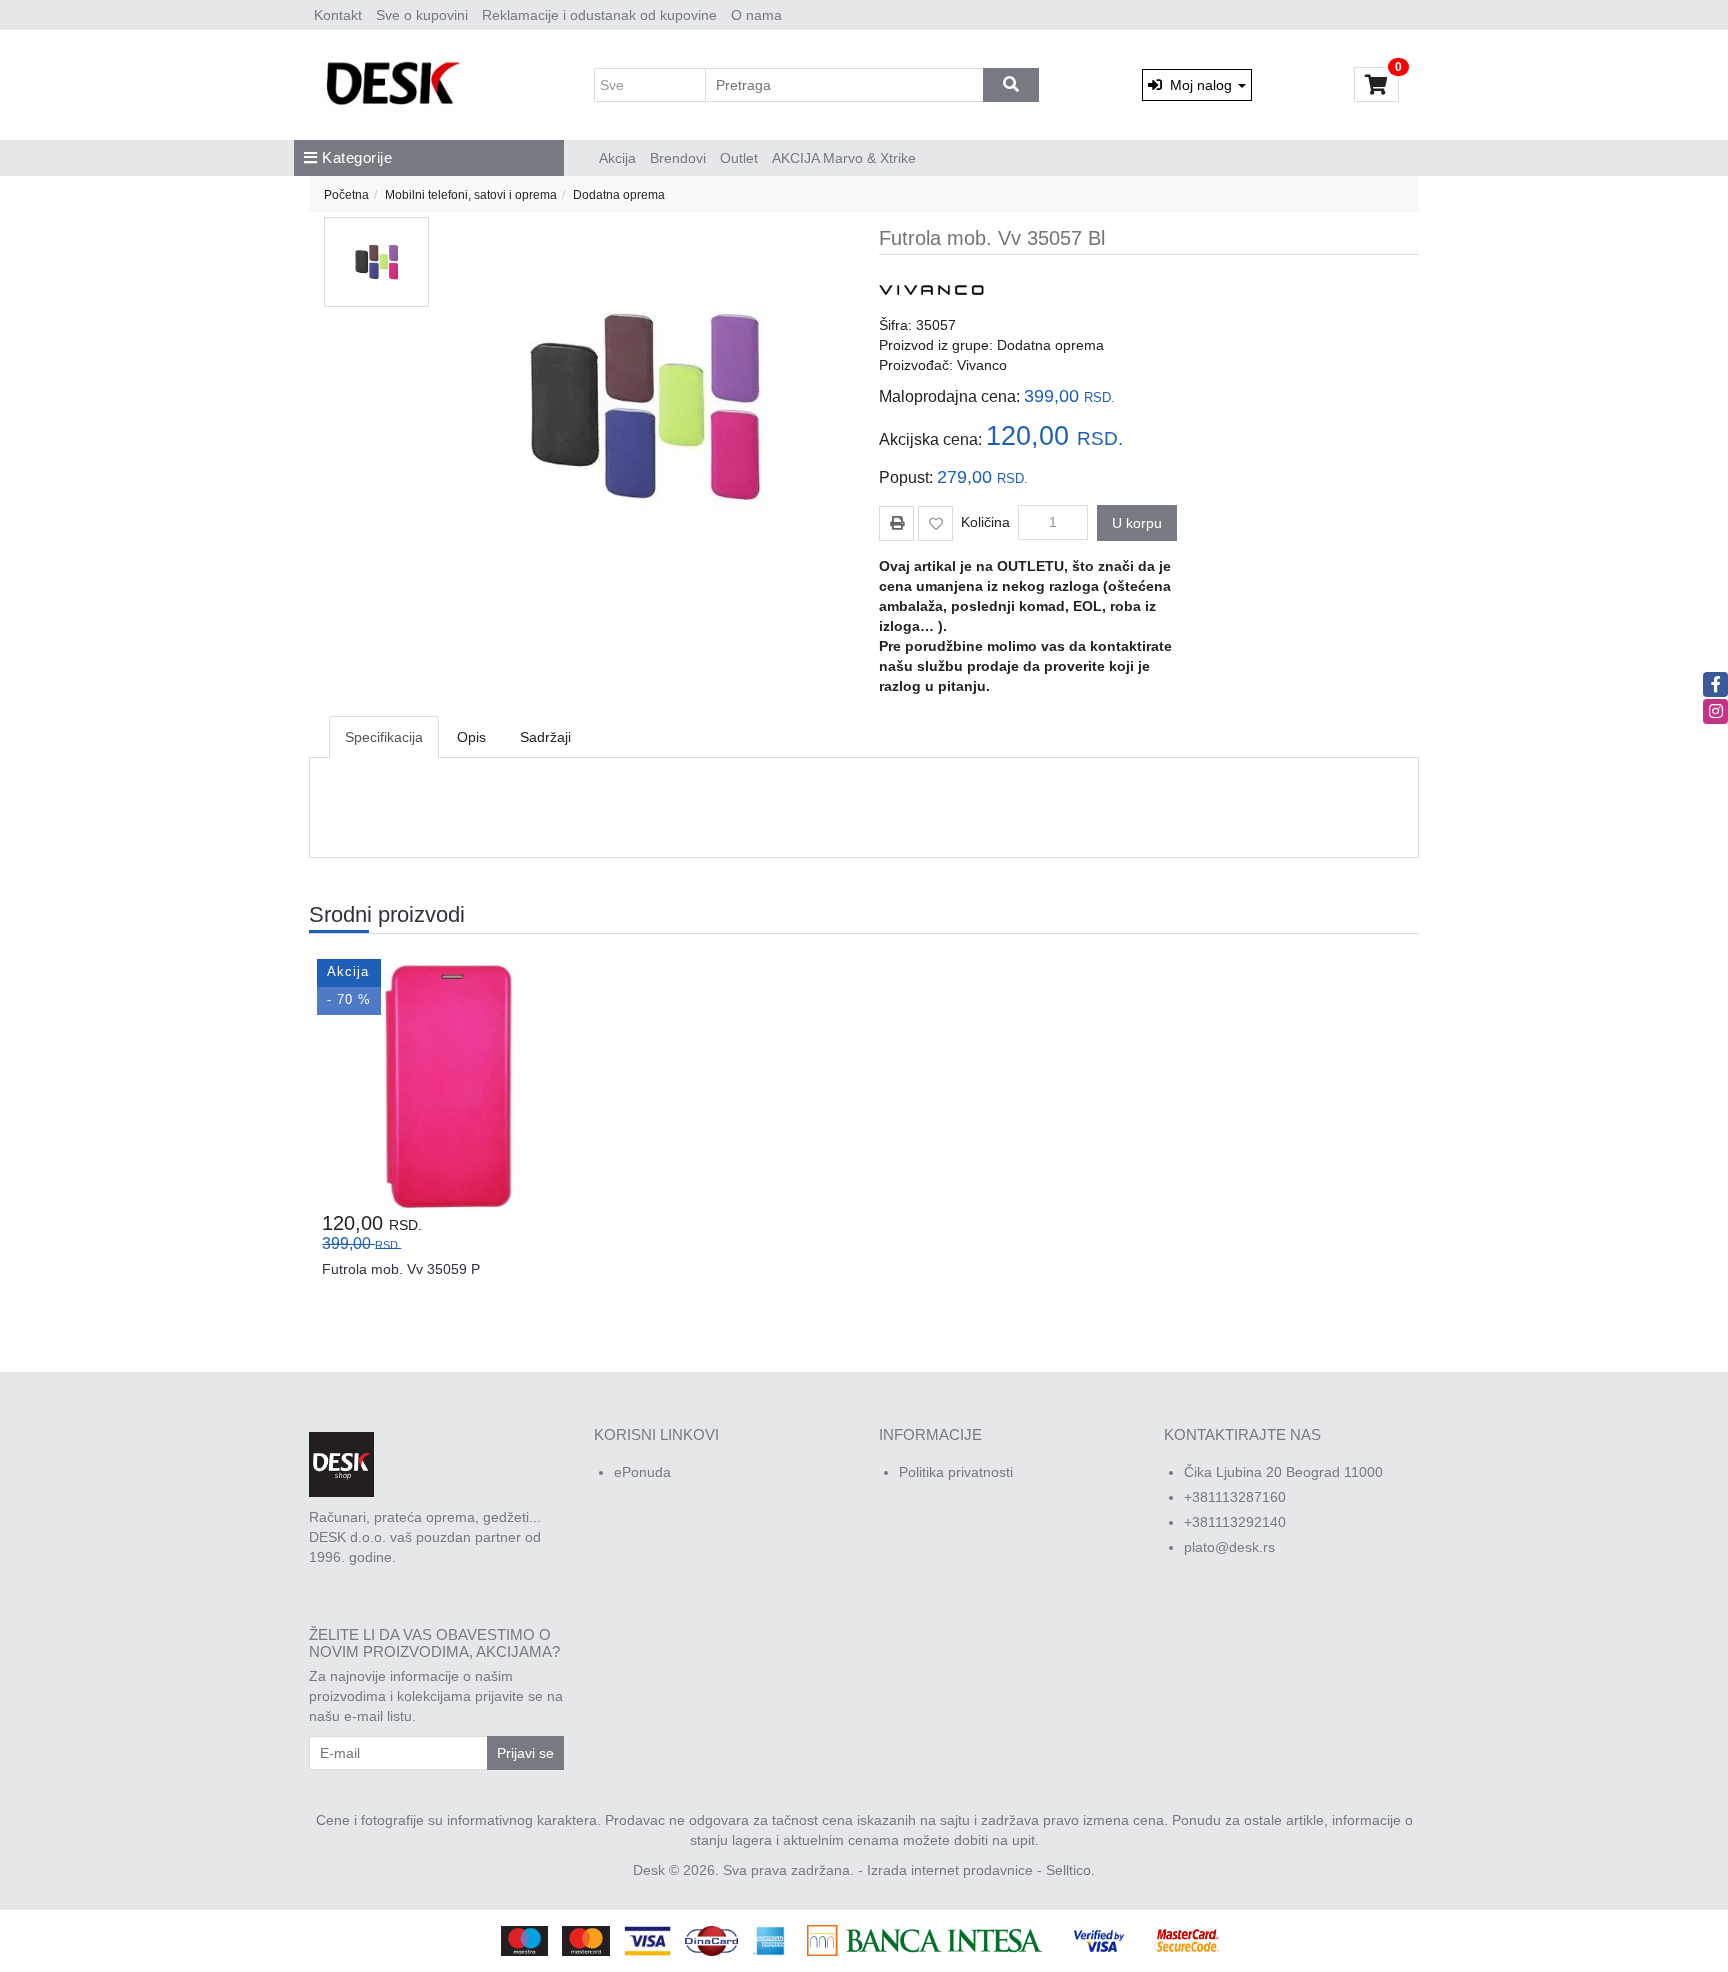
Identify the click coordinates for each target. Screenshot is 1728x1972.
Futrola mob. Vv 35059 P (401, 1269)
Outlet (739, 158)
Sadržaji (545, 737)
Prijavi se (525, 1753)
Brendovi (678, 158)
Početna (346, 195)
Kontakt (338, 15)
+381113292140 (1235, 1522)
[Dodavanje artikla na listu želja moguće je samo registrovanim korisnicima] (935, 523)
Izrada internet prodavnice (950, 1870)
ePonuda (642, 1472)
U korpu (1137, 523)
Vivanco (982, 365)
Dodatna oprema (619, 195)
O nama (756, 15)
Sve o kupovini (422, 15)
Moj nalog (1199, 85)
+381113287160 (1235, 1497)
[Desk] (395, 85)
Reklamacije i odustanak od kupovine (599, 15)
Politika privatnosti (956, 1472)
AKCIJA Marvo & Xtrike (844, 158)
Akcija (617, 158)
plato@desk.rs (1229, 1547)
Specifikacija (384, 737)
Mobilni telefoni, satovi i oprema (471, 195)
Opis (471, 737)
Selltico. (1070, 1870)
